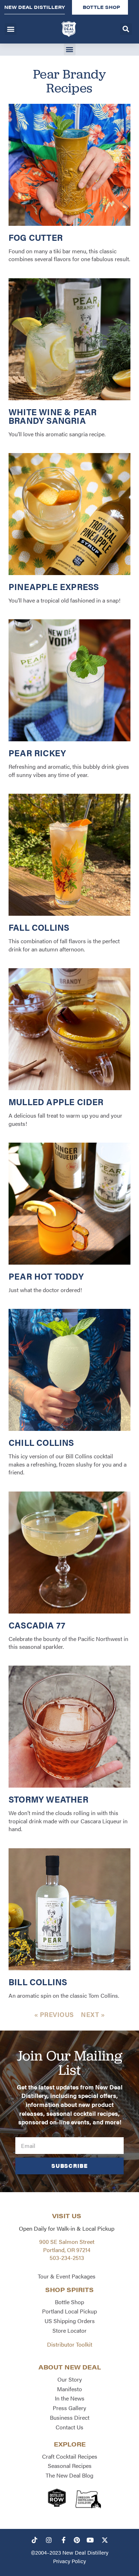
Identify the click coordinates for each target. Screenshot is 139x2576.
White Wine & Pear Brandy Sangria (53, 416)
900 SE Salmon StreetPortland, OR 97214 (67, 2245)
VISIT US (67, 2216)
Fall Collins (39, 927)
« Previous (54, 2014)
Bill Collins (38, 1982)
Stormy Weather (48, 1799)
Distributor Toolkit (70, 2344)
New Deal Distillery (85, 2552)
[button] (11, 29)
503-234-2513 (67, 2258)
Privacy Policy (69, 2561)
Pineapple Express (54, 586)
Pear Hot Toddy (46, 1276)
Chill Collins (41, 1442)
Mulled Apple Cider (56, 1102)
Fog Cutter (36, 237)
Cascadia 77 (37, 1625)
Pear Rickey (37, 753)
